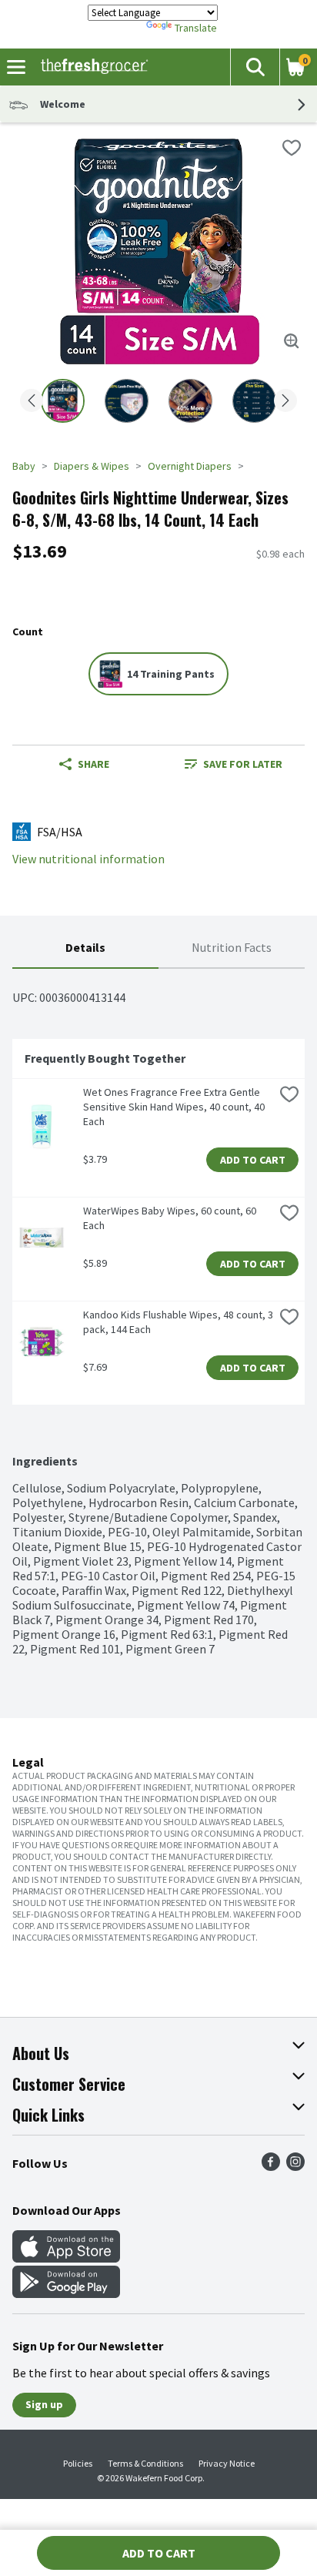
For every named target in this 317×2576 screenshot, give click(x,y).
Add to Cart (253, 1160)
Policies (78, 2463)
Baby (24, 466)
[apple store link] (66, 2258)
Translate (196, 28)
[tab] (85, 948)
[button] (255, 67)
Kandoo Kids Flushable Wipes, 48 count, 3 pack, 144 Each (179, 1322)
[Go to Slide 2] (127, 401)
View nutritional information (88, 859)
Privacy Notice (227, 2463)
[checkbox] (292, 148)
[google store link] (66, 2293)
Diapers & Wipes (92, 466)
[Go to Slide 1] (63, 401)
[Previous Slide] (32, 402)
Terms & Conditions (145, 2463)
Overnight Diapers (190, 466)
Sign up (44, 2404)
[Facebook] (271, 2166)
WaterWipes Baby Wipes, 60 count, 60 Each (171, 1218)
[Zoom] (292, 341)
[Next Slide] (285, 402)
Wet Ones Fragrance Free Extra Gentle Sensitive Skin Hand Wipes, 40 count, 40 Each (175, 1107)
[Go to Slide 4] (254, 401)
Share (93, 764)
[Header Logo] (91, 67)
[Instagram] (295, 2166)
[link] (233, 764)
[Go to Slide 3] (190, 401)
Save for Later (243, 764)
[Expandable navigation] (16, 67)
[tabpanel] (158, 1313)
